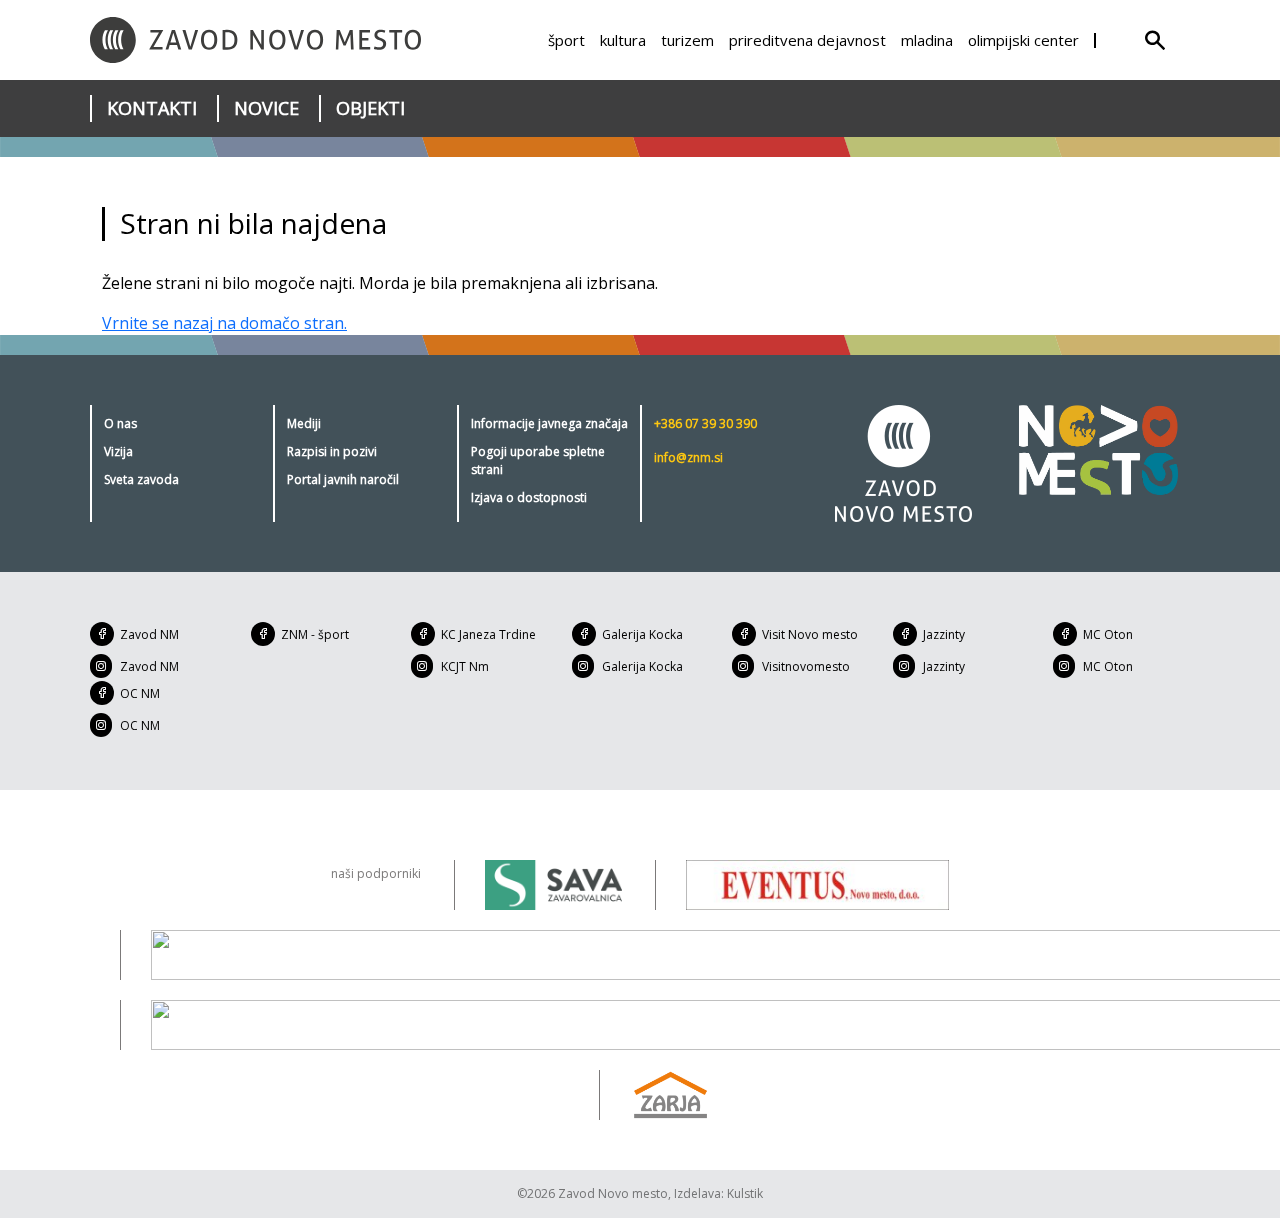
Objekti (370, 108)
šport (566, 40)
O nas (120, 423)
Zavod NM (149, 634)
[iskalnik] (1155, 40)
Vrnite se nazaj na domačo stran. (224, 323)
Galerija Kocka (642, 634)
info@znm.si (688, 457)
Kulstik (745, 1193)
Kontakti (152, 108)
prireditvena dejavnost (807, 40)
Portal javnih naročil (343, 479)
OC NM (140, 693)
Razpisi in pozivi (332, 451)
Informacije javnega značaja (549, 423)
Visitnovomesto (806, 666)
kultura (623, 40)
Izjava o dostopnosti (529, 497)
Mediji (304, 423)
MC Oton (1108, 634)
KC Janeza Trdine (488, 634)
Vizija (118, 451)
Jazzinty (944, 634)
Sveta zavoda (141, 479)
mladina (927, 40)
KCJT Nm (465, 666)
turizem (687, 40)
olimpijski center (1023, 40)
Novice (266, 108)
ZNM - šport (315, 634)
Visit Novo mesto (810, 634)
